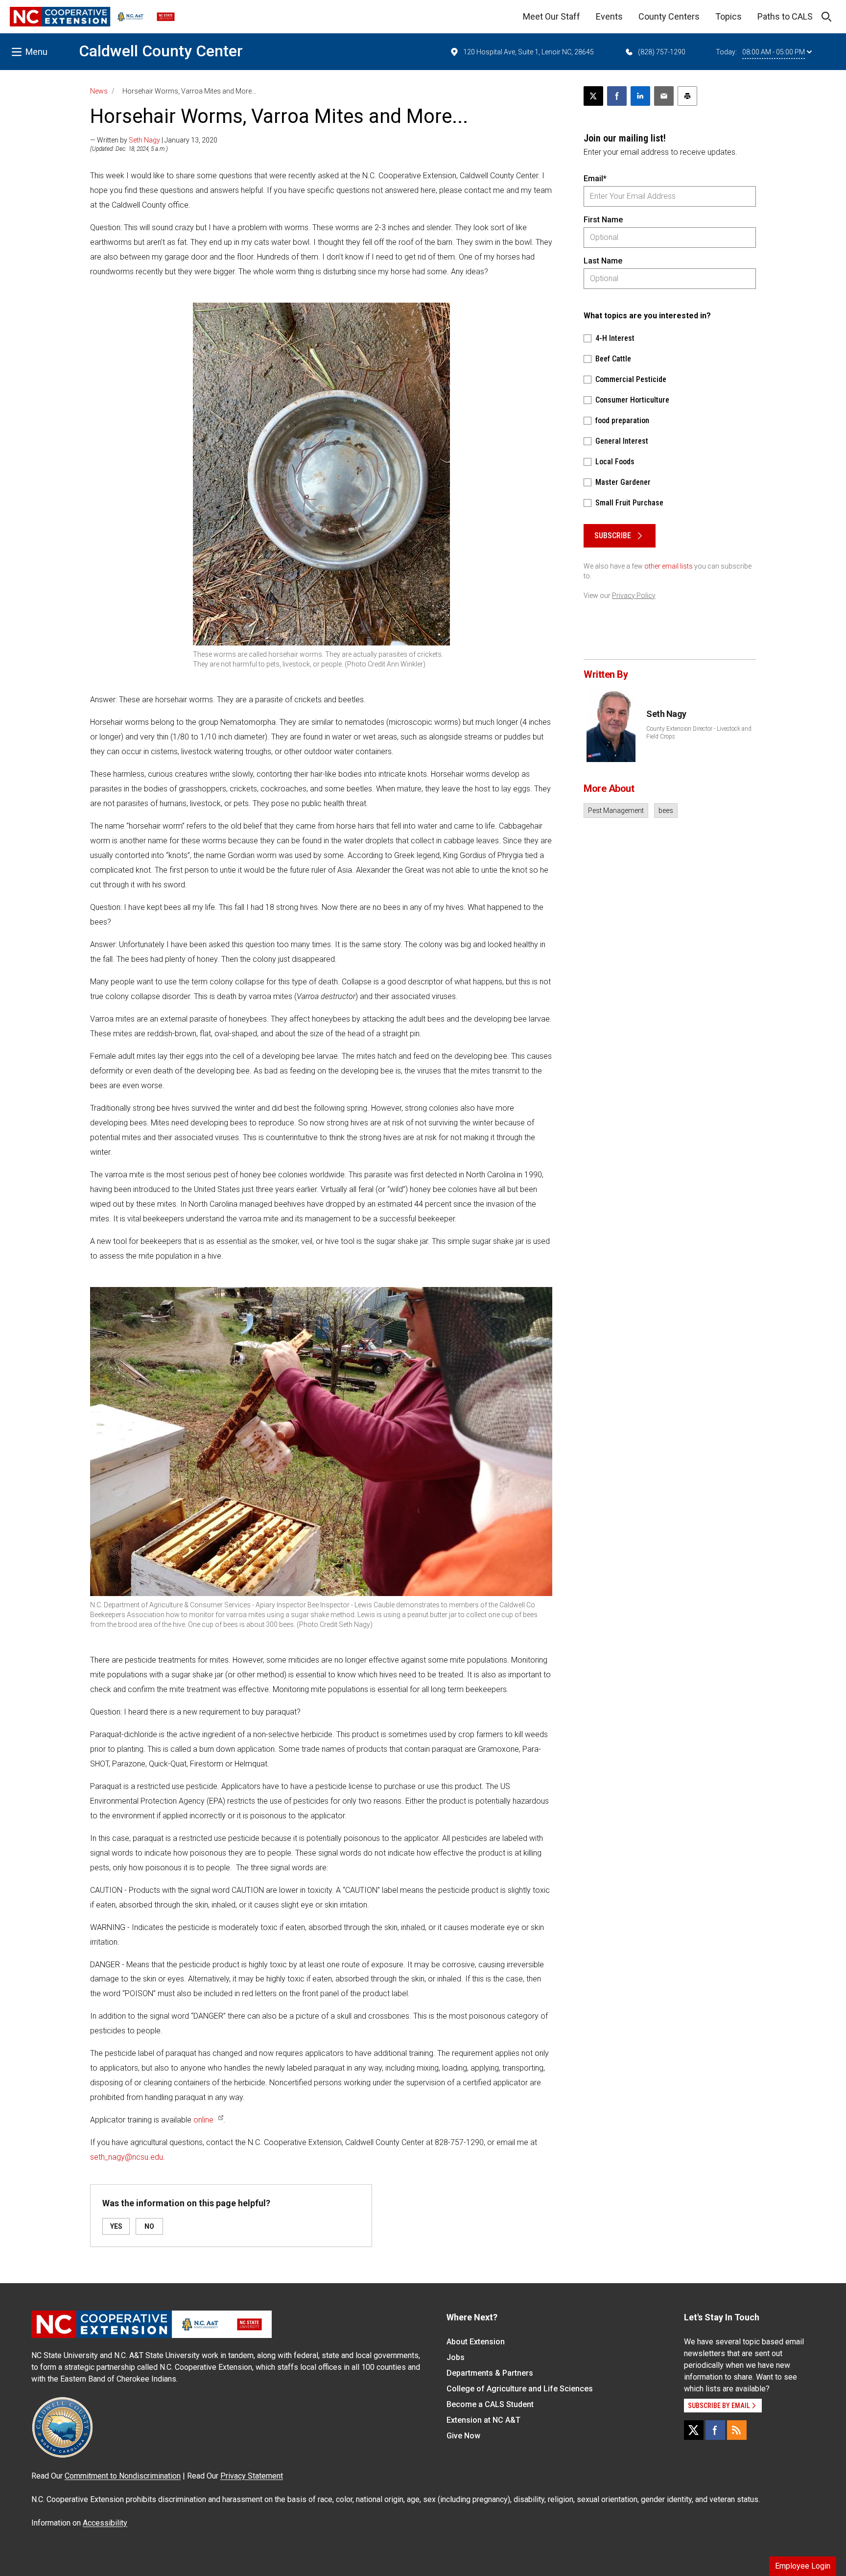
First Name (603, 220)
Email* (595, 179)
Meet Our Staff (552, 16)
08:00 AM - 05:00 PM (774, 52)
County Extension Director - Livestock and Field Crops (699, 733)
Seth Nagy (144, 140)
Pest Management (616, 811)
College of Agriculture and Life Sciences (520, 2389)
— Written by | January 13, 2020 (154, 140)
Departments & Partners (490, 2373)
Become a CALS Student (490, 2404)
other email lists (669, 566)
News (99, 91)
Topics (728, 16)
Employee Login (803, 2566)
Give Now (463, 2436)
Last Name (603, 261)
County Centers (669, 16)
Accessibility (105, 2523)
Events (609, 16)
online (203, 2120)
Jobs (456, 2357)
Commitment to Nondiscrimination (123, 2476)
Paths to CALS (785, 16)
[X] (694, 2430)
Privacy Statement (252, 2476)
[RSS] (737, 2430)
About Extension (476, 2342)
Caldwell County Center (161, 51)
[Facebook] (715, 2430)
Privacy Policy (634, 596)
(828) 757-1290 (662, 52)
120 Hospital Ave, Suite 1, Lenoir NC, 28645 (529, 52)
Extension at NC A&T (483, 2420)
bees (666, 811)
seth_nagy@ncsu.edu (127, 2157)
